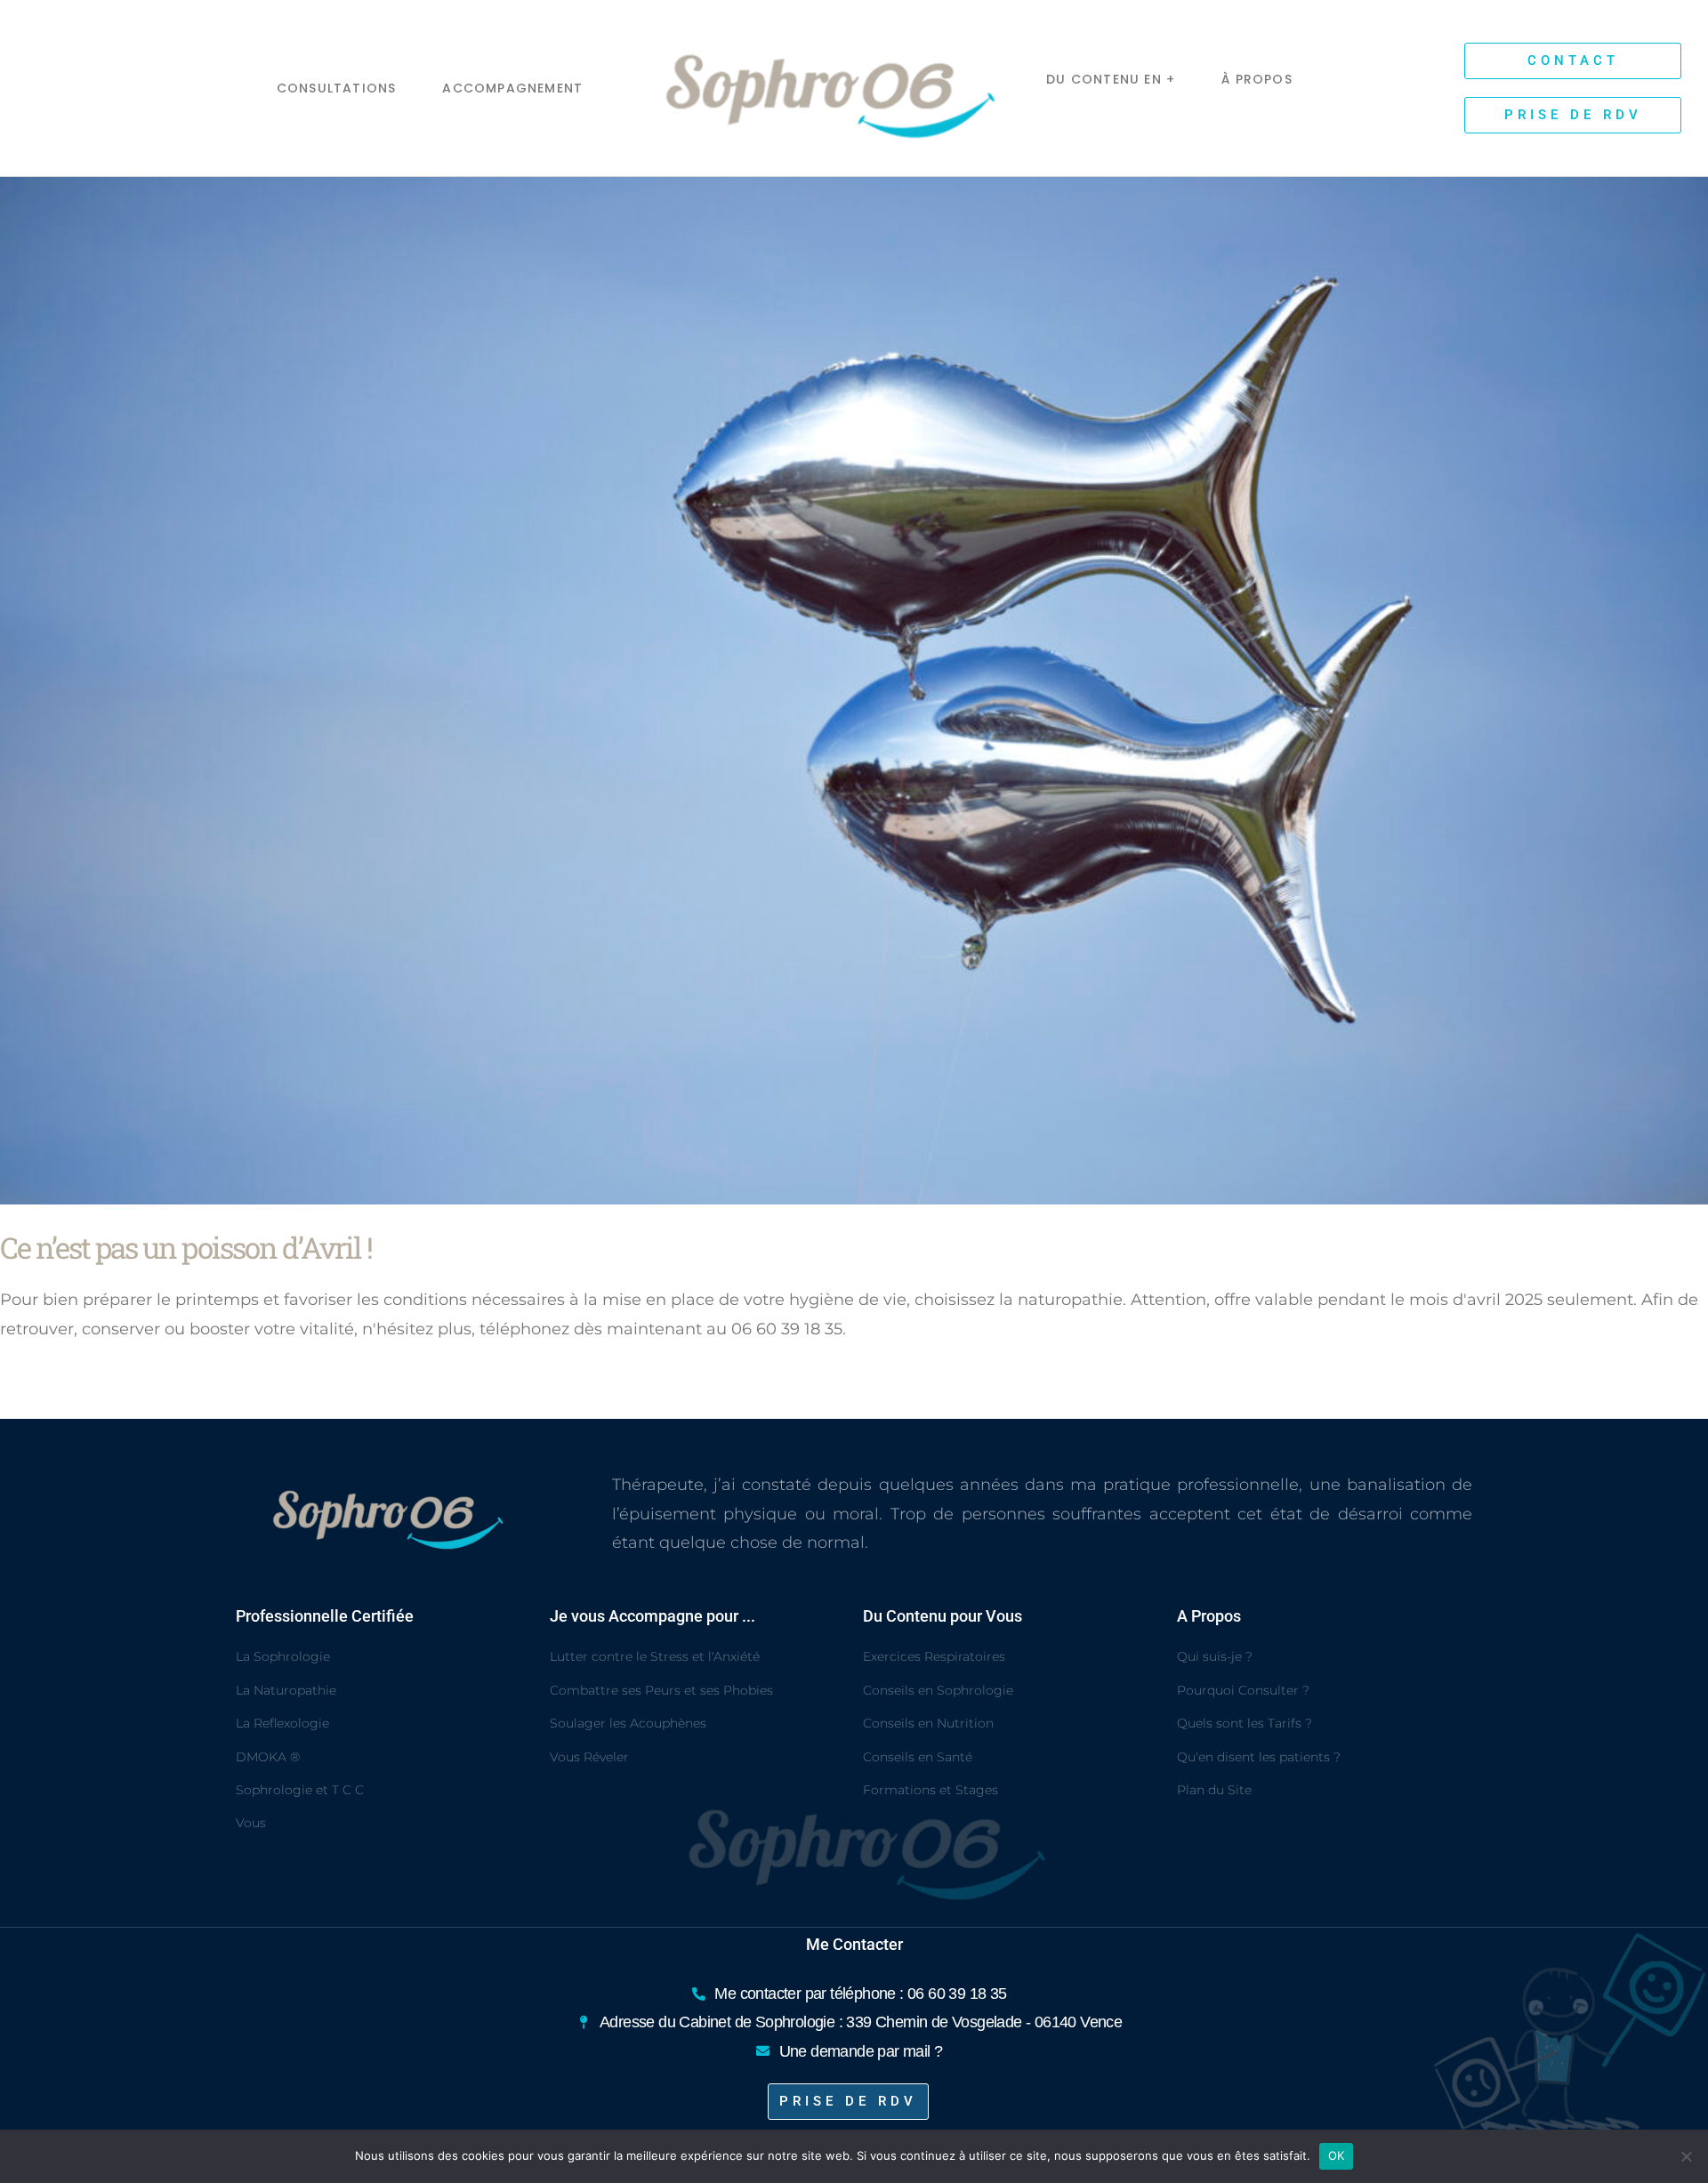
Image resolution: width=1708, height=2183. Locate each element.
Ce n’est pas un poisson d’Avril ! (186, 1247)
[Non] (1686, 2156)
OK (1337, 2155)
